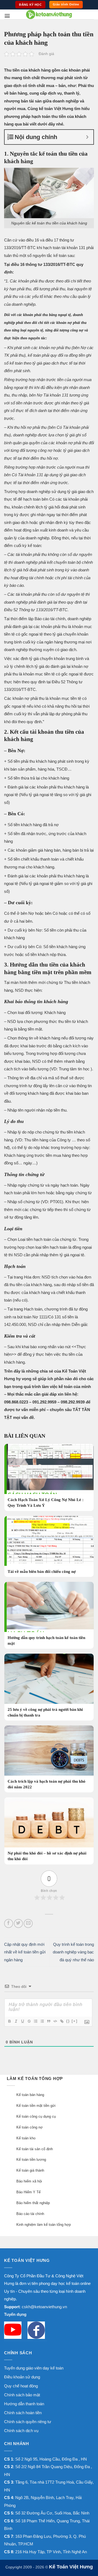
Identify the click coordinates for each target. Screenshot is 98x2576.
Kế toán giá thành (30, 2170)
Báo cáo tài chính (30, 2214)
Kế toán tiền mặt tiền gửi (36, 2106)
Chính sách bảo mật (22, 2395)
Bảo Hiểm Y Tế (28, 2192)
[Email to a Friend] (28, 1923)
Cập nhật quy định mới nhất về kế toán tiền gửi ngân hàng (25, 1952)
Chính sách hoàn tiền (23, 2413)
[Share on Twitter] (18, 1923)
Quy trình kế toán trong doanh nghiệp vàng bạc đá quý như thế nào (73, 1952)
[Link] (62, 2021)
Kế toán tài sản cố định (35, 2149)
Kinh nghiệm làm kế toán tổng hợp (44, 2225)
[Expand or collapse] (87, 137)
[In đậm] (9, 2021)
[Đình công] (29, 2021)
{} (68, 2021)
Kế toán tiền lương (31, 2160)
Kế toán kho (26, 2138)
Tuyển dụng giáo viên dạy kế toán (34, 2368)
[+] (75, 2021)
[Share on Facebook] (9, 1923)
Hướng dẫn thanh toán (24, 2404)
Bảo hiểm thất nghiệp (33, 2203)
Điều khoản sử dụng (22, 2377)
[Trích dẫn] (48, 2021)
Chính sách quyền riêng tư (28, 2422)
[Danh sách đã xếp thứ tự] (35, 2021)
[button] (7, 16)
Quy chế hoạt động (21, 2386)
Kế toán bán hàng (30, 2095)
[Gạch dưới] (22, 2021)
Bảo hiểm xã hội (29, 2181)
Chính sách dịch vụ (21, 2431)
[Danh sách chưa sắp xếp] (42, 2021)
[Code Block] (55, 2021)
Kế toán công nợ (30, 2127)
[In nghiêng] (16, 2021)
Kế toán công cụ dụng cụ (36, 2116)
